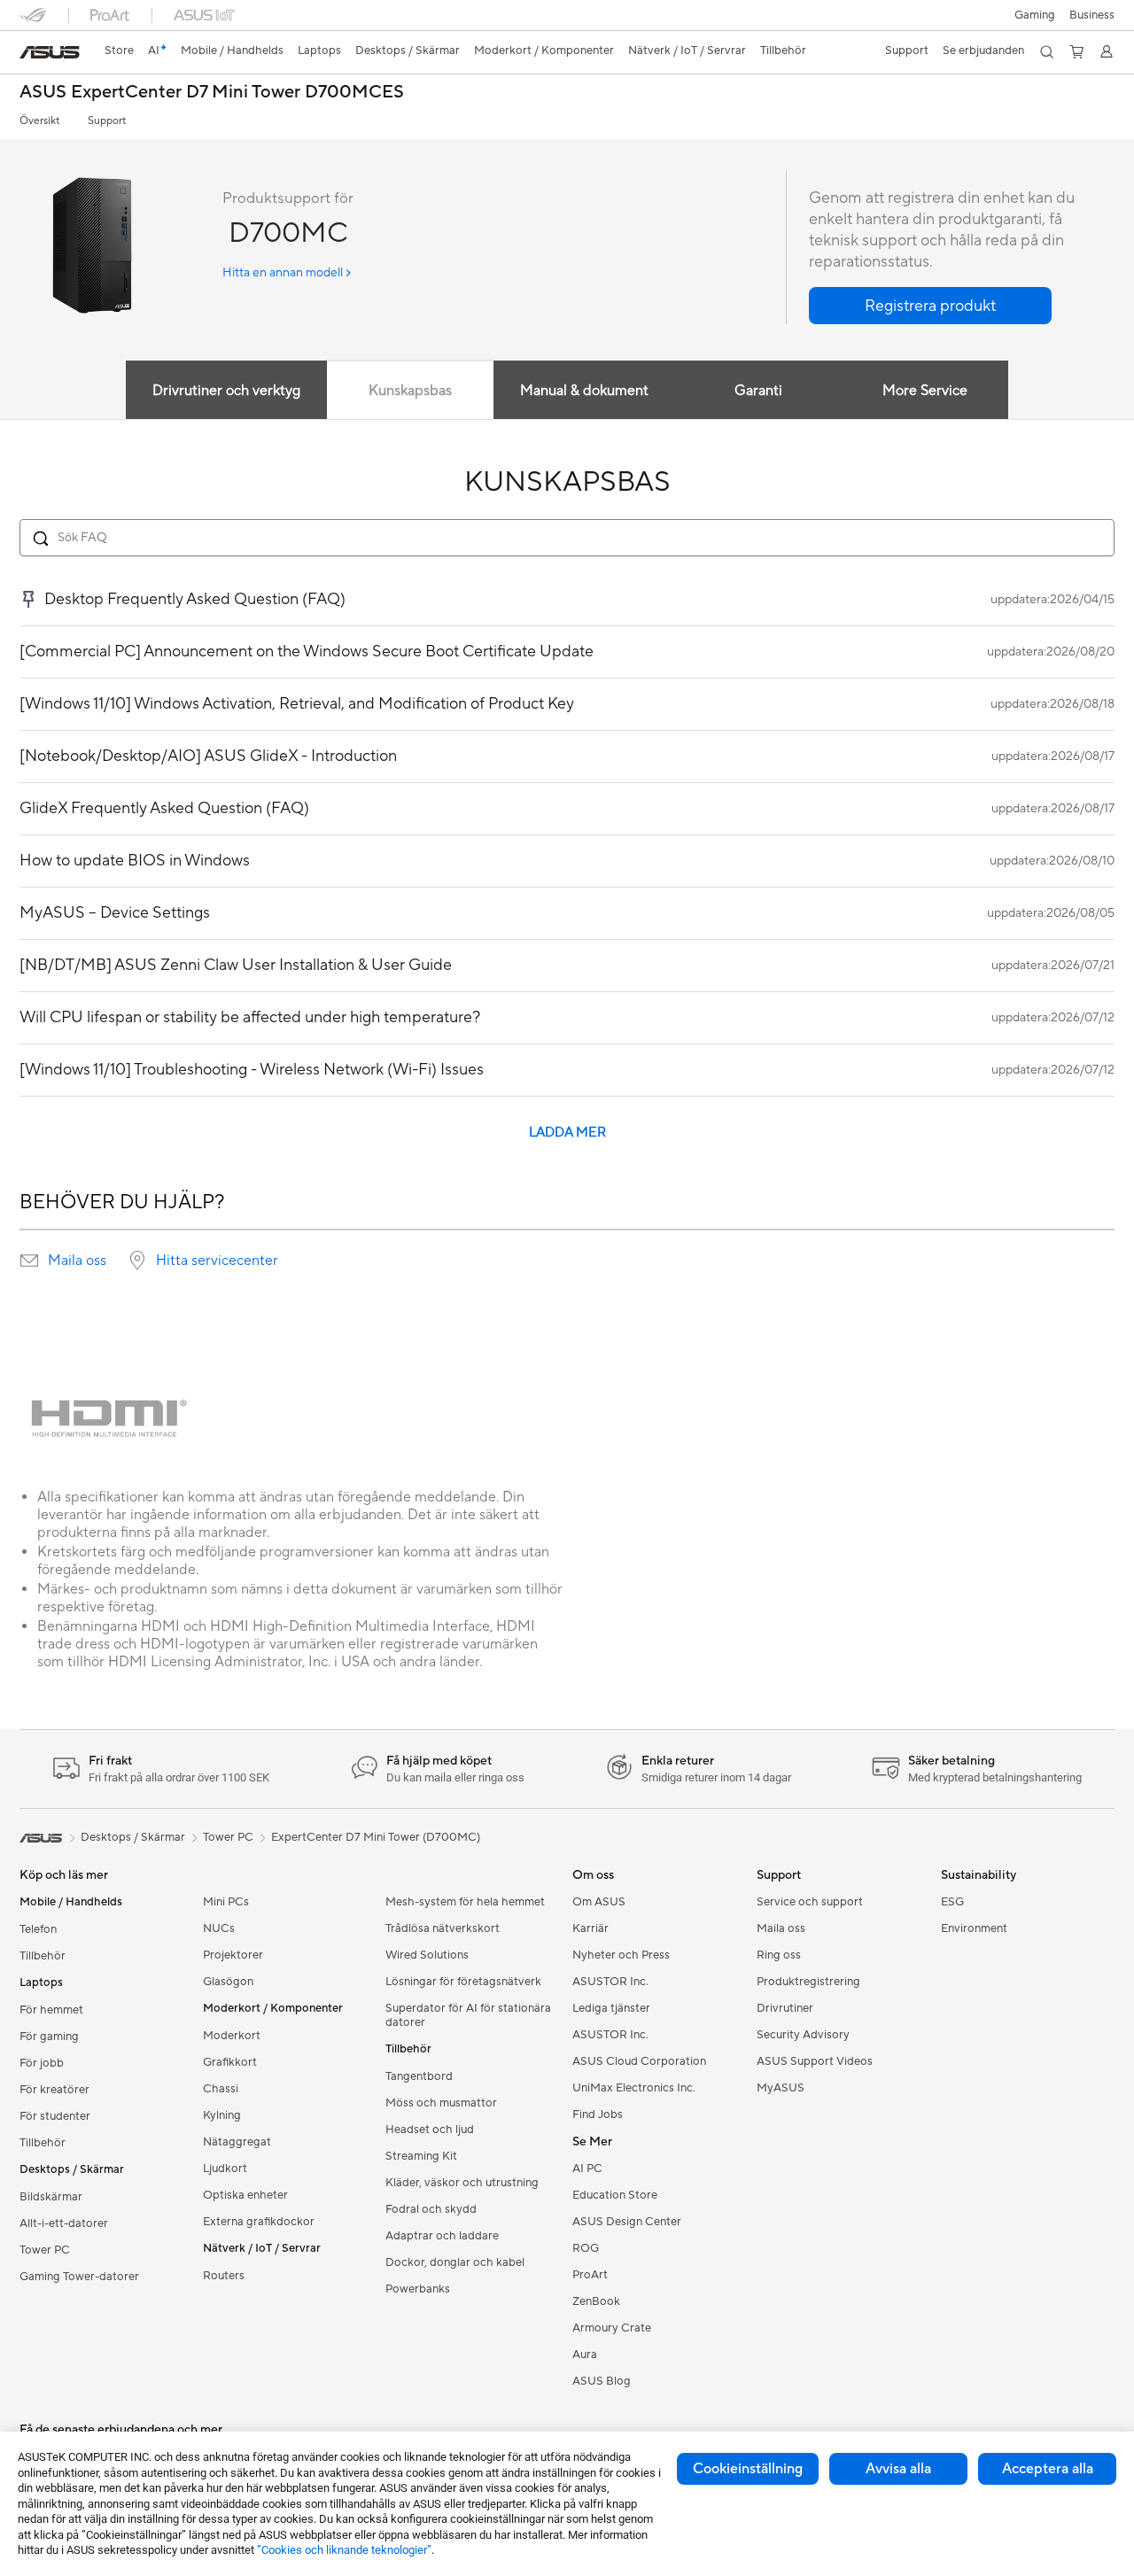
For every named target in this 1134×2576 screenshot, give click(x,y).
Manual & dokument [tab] (584, 391)
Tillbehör (43, 1956)
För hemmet (51, 2010)
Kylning (222, 2115)
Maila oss (77, 1261)
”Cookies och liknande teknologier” (344, 2550)
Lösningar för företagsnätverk (463, 1982)
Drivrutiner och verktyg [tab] (226, 391)
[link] (50, 52)
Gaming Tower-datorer (79, 2277)
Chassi (221, 2089)
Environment (974, 1928)
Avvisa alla (898, 2469)
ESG (952, 1902)
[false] (930, 306)
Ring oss (779, 1955)
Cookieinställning (748, 2469)
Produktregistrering (808, 1982)
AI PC (587, 2169)
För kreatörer (54, 2090)
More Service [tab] (925, 391)
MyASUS (781, 2088)
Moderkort (232, 2036)
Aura (585, 2355)
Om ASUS (599, 1902)
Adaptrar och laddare (442, 2236)
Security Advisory (803, 2035)
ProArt (590, 2275)
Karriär (590, 1928)
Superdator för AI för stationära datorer (468, 2015)
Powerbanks (418, 2289)
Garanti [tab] (758, 391)
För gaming (49, 2037)
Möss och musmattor (441, 2103)
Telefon (38, 1929)
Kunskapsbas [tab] (410, 391)
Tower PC (45, 2250)
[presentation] (29, 1261)
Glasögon (228, 1982)
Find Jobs (598, 2114)
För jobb (42, 2063)
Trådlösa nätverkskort (443, 1928)
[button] (1035, 15)
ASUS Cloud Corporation (639, 2061)
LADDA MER (567, 1133)
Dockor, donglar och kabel (455, 2262)
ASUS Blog (602, 2381)
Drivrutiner (785, 2008)
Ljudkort (225, 2169)
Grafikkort (230, 2062)
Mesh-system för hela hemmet (465, 1902)
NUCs (219, 1928)
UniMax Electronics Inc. (634, 2088)
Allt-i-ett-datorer (64, 2223)
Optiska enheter (245, 2195)
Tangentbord (419, 2076)
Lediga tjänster (611, 2008)
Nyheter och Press (621, 1955)
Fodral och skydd (431, 2209)
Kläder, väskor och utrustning (462, 2183)
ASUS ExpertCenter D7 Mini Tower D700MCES (212, 93)
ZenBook (596, 2301)
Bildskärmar (51, 2197)
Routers (224, 2276)
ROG (586, 2248)
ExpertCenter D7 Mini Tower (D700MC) (376, 1837)
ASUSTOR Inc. (610, 1982)
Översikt (39, 121)
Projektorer (233, 1955)
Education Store (615, 2195)
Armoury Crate (612, 2328)
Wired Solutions (427, 1955)
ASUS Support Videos (815, 2061)
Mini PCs (226, 1902)
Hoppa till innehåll (30, 54)
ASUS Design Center (627, 2222)
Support (107, 121)
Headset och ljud (430, 2130)
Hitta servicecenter (217, 1261)
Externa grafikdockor (259, 2222)
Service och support (810, 1902)
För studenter (55, 2116)
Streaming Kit (421, 2156)
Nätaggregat (237, 2142)
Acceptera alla (1048, 2469)
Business (1092, 15)
